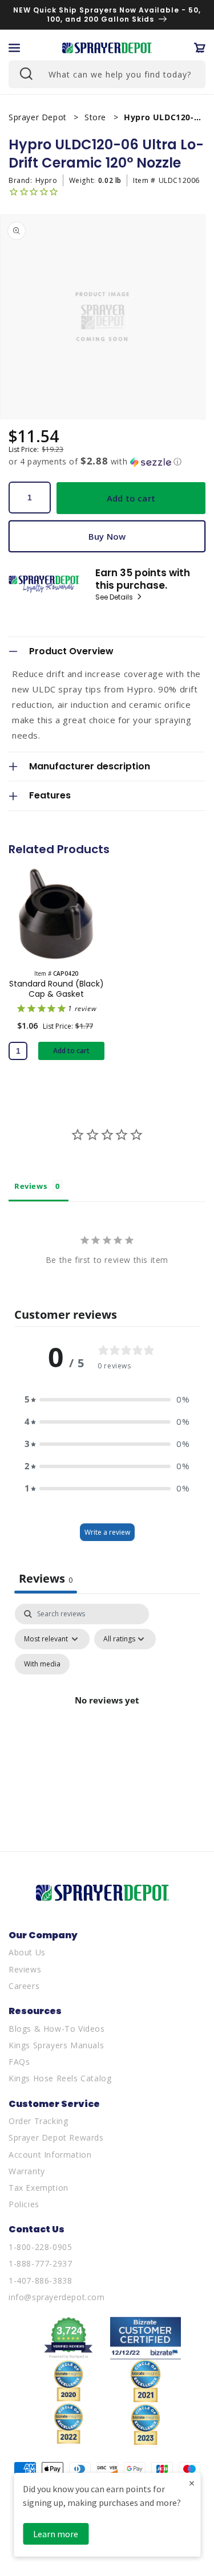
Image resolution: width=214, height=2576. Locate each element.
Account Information (50, 2155)
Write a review (107, 1532)
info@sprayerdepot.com (57, 2297)
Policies (24, 2204)
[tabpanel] (107, 1714)
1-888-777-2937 (40, 2263)
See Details (115, 597)
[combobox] (107, 74)
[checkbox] (42, 1664)
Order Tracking (38, 2121)
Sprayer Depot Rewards (56, 2137)
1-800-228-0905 (40, 2247)
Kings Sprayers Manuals (56, 2045)
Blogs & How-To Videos (57, 2029)
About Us (27, 1952)
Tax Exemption (39, 2188)
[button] (14, 48)
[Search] (25, 73)
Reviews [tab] (31, 1186)
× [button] (192, 2483)
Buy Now (107, 536)
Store (97, 117)
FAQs (19, 2062)
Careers (24, 1986)
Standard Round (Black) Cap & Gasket (56, 989)
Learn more (56, 2534)
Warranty (27, 2171)
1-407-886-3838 (40, 2281)
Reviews (25, 1969)
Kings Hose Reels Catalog (60, 2078)
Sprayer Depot (39, 117)
